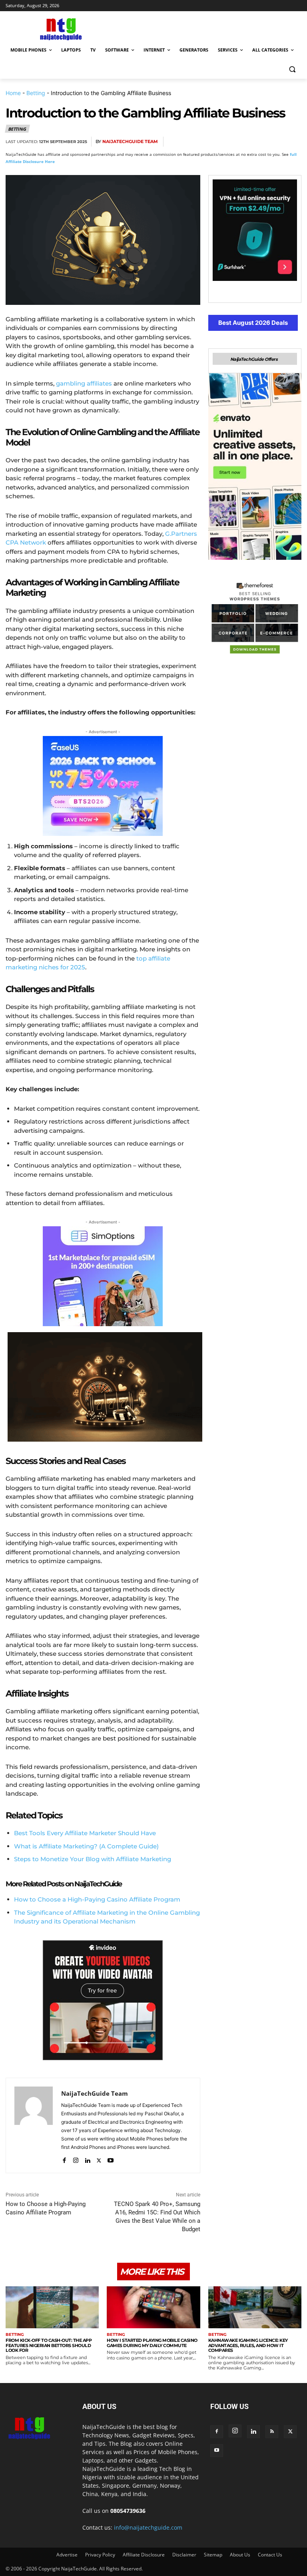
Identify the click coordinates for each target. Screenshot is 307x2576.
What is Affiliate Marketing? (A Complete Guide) (86, 1846)
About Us (240, 2555)
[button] (292, 69)
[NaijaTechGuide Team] (34, 2125)
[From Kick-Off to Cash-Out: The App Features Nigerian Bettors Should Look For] (52, 2307)
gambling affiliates (84, 383)
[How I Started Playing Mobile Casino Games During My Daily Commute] (153, 2307)
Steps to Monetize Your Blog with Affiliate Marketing (93, 1859)
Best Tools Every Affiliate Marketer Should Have (85, 1833)
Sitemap (213, 2555)
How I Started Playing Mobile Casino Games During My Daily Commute (152, 2343)
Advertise (67, 2555)
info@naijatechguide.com (148, 2527)
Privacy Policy (100, 2555)
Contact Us (270, 2555)
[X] (219, 142)
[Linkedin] (274, 142)
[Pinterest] (237, 142)
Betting (36, 93)
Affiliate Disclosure (144, 2555)
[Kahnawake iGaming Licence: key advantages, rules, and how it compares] (255, 2307)
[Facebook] (201, 142)
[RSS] (272, 2432)
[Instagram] (76, 2159)
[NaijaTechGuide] (60, 28)
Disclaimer (184, 2555)
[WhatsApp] (256, 142)
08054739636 (128, 2511)
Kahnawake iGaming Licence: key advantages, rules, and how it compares (248, 2345)
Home (13, 93)
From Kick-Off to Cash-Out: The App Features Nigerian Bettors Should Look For (49, 2345)
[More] (293, 142)
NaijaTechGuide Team (130, 142)
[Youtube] (111, 2159)
